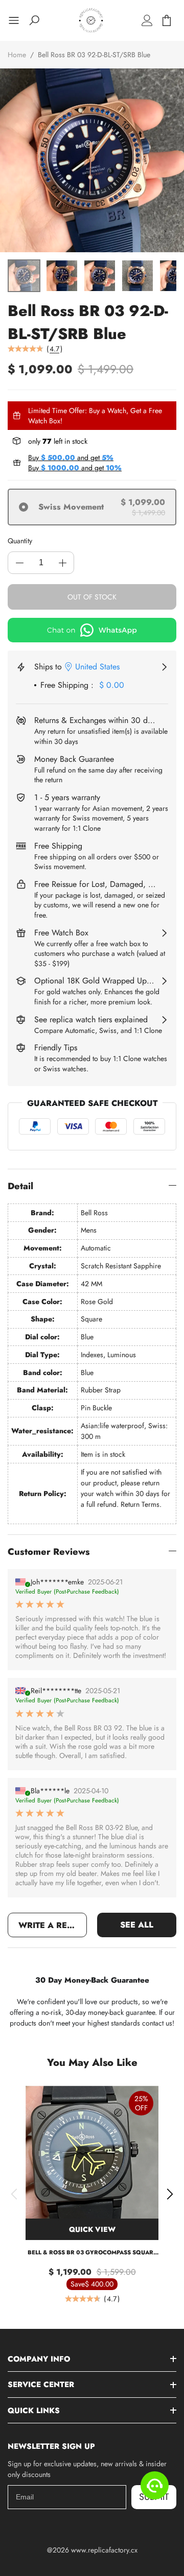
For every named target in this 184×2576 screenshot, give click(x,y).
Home (17, 55)
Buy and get (71, 458)
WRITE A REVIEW (53, 1925)
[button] (14, 2194)
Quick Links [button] (34, 2411)
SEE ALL (137, 1925)
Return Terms (140, 1504)
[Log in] (147, 20)
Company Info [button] (39, 2359)
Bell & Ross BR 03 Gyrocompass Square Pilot (92, 2253)
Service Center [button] (41, 2385)
